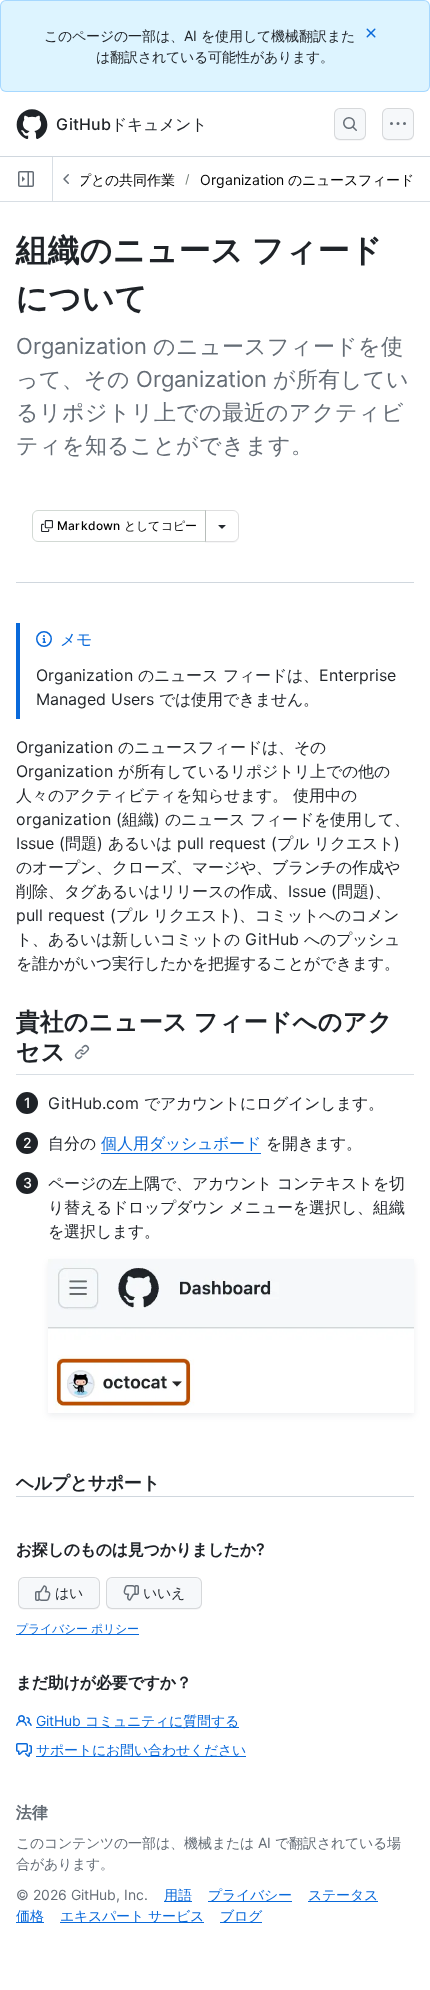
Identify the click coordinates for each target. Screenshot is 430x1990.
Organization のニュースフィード (307, 179)
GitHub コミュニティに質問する (137, 1720)
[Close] (373, 32)
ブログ (241, 1915)
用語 (178, 1894)
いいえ (164, 1592)
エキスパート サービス (132, 1915)
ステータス (343, 1894)
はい (69, 1592)
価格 (30, 1915)
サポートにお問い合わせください (141, 1749)
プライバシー (250, 1894)
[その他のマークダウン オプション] (222, 526)
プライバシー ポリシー (77, 1628)
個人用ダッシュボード (181, 1143)
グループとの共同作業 (105, 179)
